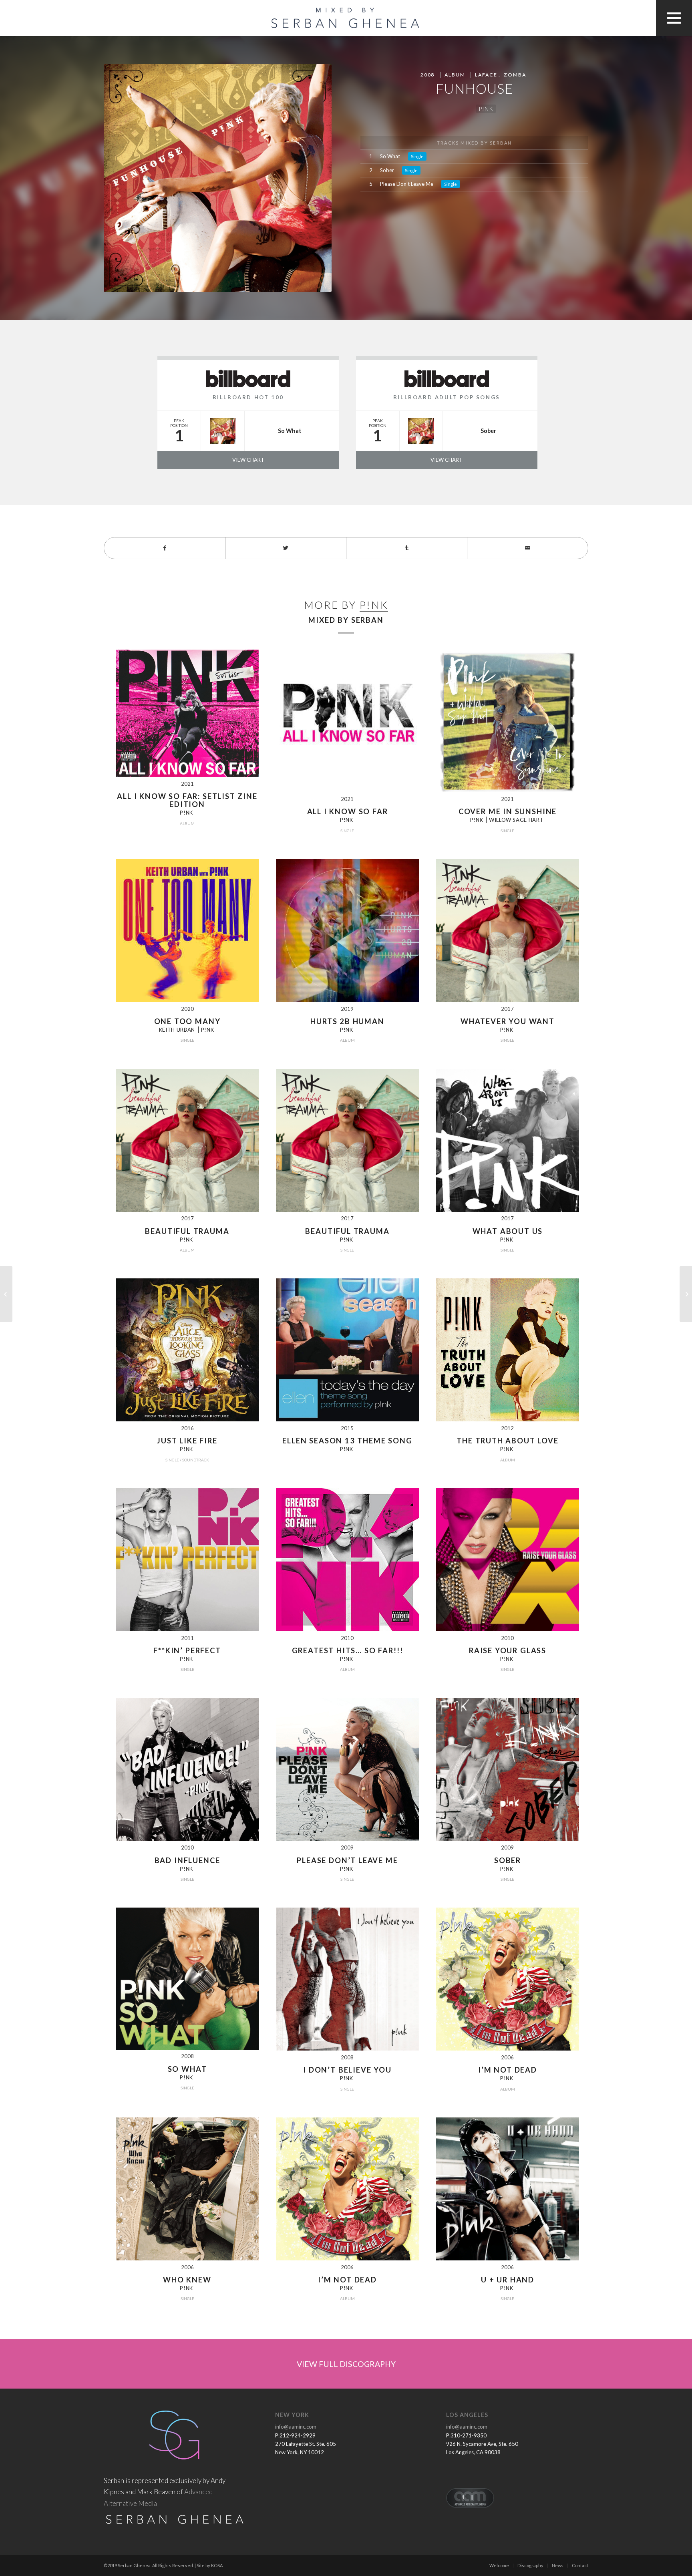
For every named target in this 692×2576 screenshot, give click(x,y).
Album (455, 75)
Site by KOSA (210, 2565)
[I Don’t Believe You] (686, 1294)
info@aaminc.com (296, 2427)
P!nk (486, 109)
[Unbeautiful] (6, 1294)
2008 (427, 75)
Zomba (515, 75)
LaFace (486, 75)
